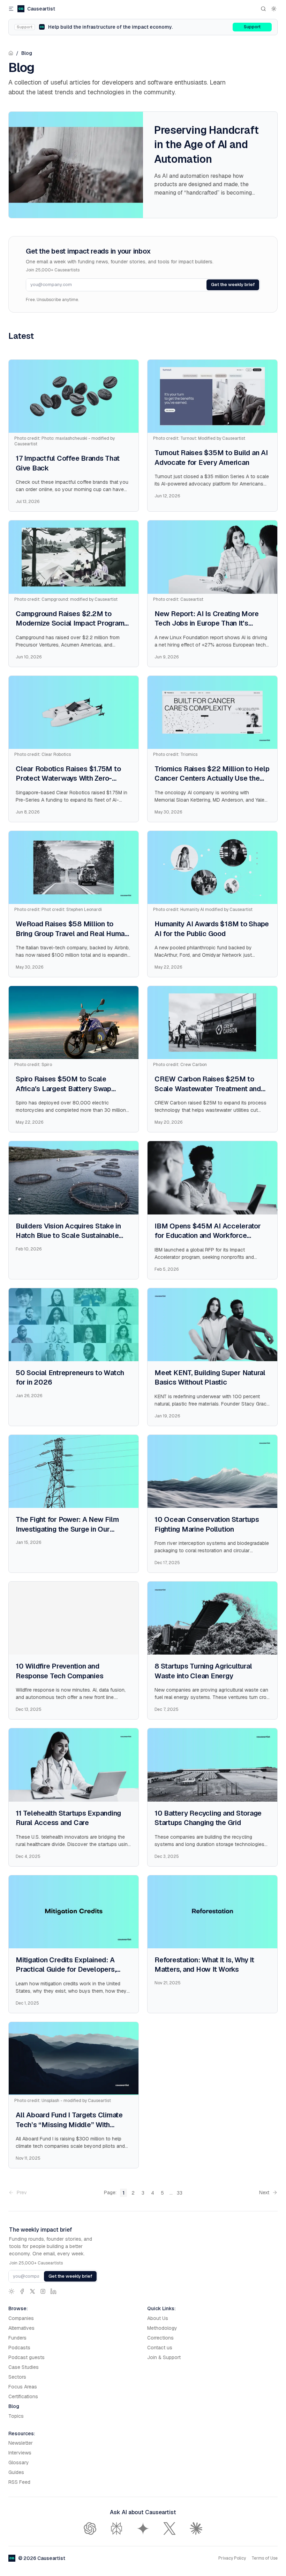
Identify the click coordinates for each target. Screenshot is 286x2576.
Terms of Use (265, 2558)
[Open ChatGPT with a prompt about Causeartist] (90, 2528)
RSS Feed (19, 2482)
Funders (17, 2338)
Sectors (17, 2377)
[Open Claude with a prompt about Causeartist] (196, 2528)
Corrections (160, 2338)
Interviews (20, 2453)
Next (264, 2192)
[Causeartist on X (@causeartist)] (32, 2291)
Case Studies (24, 2367)
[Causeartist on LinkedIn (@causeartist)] (53, 2291)
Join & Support (164, 2357)
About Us (158, 2318)
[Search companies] (263, 9)
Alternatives (21, 2328)
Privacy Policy (232, 2558)
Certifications (23, 2396)
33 (180, 2193)
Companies (21, 2318)
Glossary (19, 2462)
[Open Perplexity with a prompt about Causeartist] (116, 2528)
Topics (16, 2416)
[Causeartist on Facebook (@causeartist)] (22, 2291)
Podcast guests (27, 2357)
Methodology (162, 2328)
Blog (27, 53)
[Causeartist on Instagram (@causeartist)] (43, 2291)
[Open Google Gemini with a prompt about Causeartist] (143, 2528)
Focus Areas (23, 2387)
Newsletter (21, 2443)
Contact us (160, 2348)
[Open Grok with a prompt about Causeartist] (170, 2528)
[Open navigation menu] (11, 9)
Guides (16, 2472)
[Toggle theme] (274, 9)
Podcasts (19, 2348)
